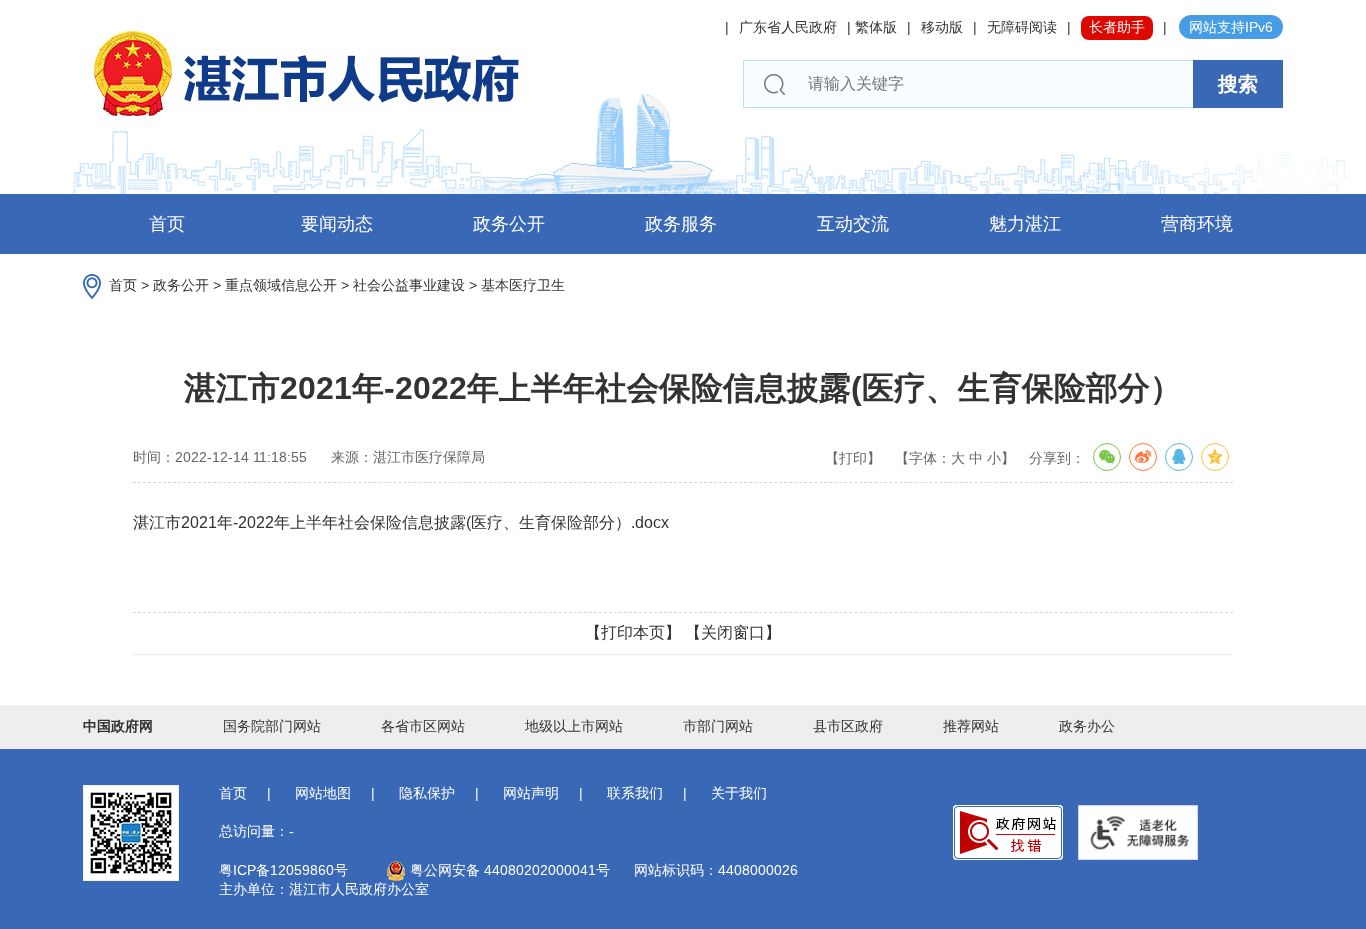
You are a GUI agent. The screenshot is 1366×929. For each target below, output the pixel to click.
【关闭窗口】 (733, 632)
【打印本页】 (633, 632)
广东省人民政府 (788, 27)
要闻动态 (337, 224)
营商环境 (1197, 224)
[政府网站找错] (1008, 832)
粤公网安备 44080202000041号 (508, 870)
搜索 (1238, 84)
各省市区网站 (423, 726)
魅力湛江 (1025, 224)
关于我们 (739, 793)
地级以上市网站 (574, 726)
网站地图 (323, 793)
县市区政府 (848, 726)
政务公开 (509, 224)
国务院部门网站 (272, 726)
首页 (167, 224)
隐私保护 (427, 793)
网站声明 (531, 793)
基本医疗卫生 (523, 285)
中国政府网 (118, 726)
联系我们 (635, 793)
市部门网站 (718, 726)
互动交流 (853, 224)
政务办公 (1087, 726)
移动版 (942, 27)
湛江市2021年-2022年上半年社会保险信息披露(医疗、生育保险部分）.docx (401, 522)
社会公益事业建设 (409, 285)
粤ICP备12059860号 (283, 870)
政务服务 (681, 224)
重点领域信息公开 (281, 285)
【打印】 (853, 458)
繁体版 (876, 27)
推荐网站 (971, 726)
